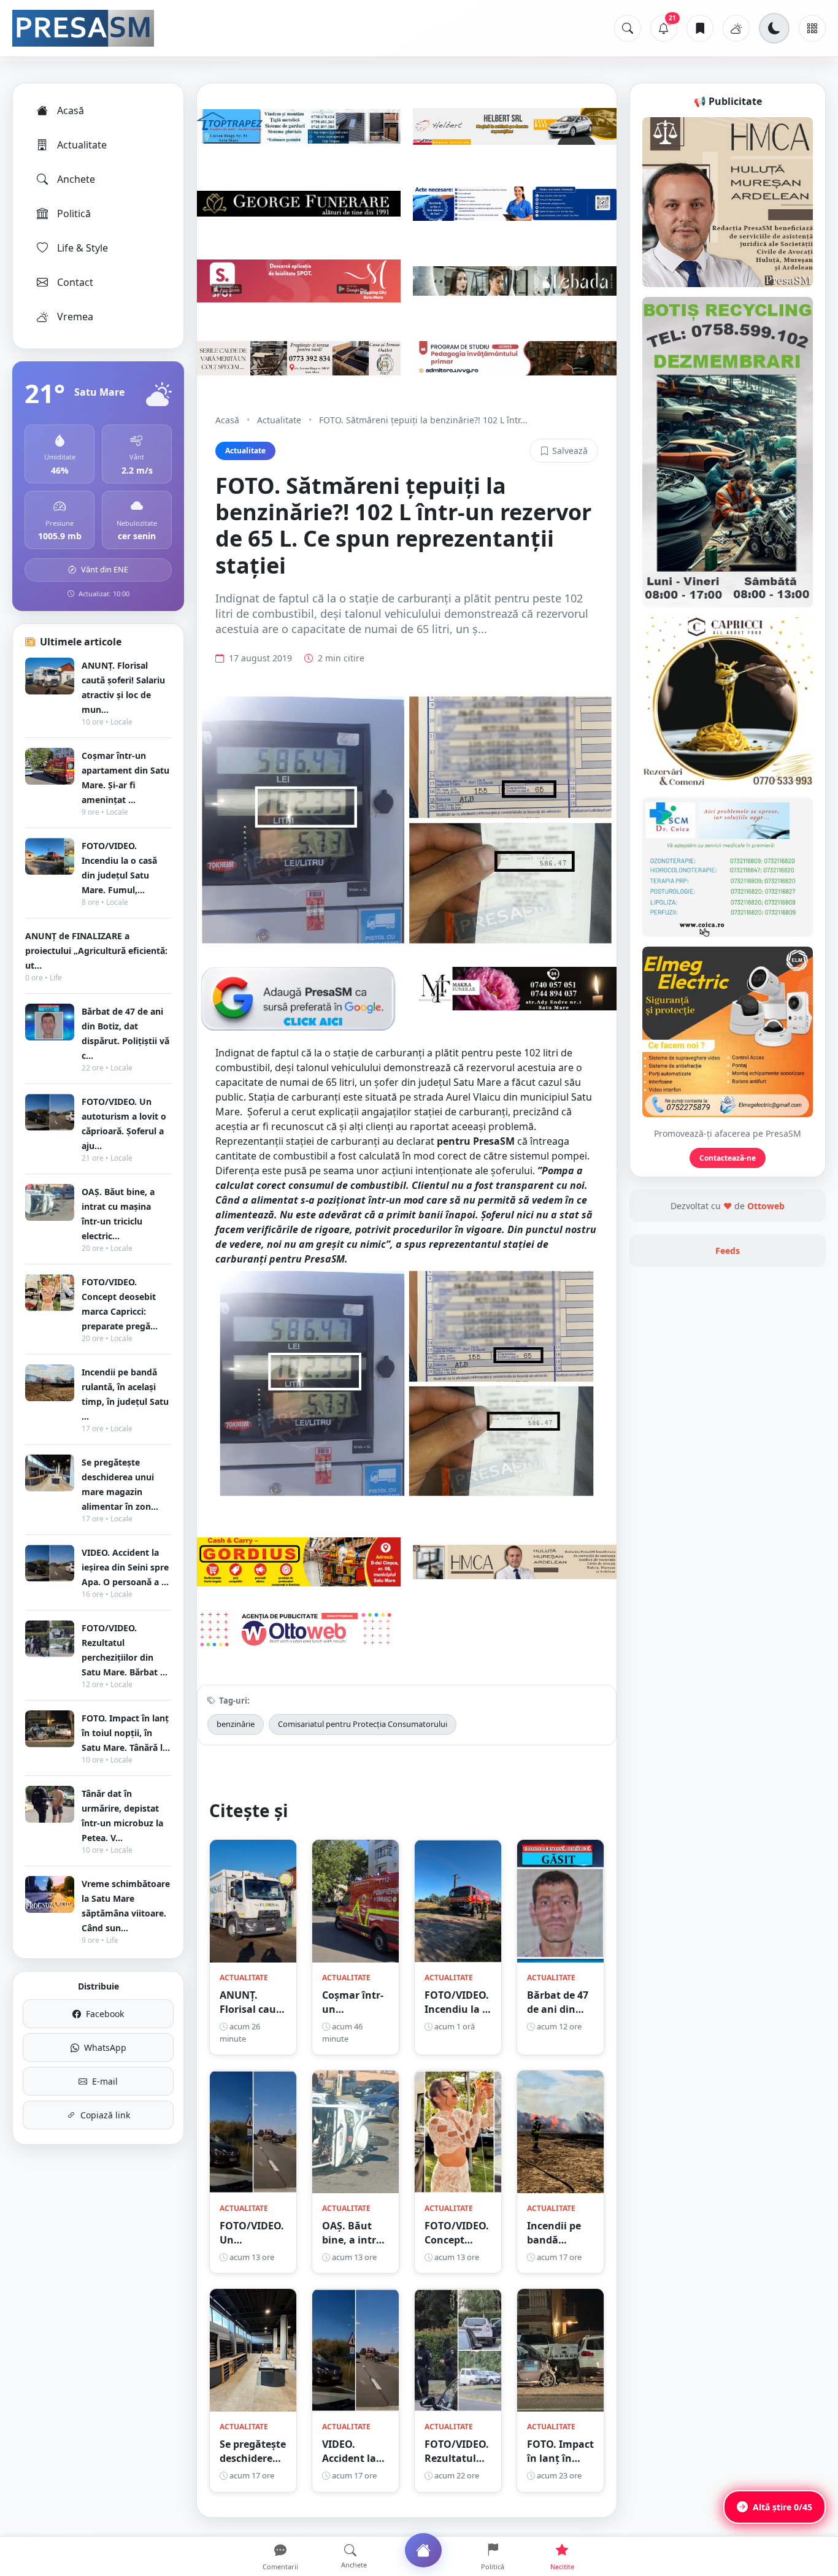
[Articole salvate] (700, 28)
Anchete (76, 179)
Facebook (105, 2014)
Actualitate (82, 145)
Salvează (570, 451)
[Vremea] (736, 28)
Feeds (728, 1251)
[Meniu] (812, 28)
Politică (74, 213)
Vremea (75, 317)
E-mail (105, 2081)
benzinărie (236, 1724)
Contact (75, 282)
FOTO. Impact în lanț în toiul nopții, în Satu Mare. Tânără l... (126, 1733)
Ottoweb (766, 1206)
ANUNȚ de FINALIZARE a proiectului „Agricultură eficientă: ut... (96, 951)
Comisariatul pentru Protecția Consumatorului (363, 1724)
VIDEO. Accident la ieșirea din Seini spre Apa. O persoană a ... (125, 1567)
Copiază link (105, 2115)
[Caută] (628, 28)
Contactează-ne (728, 1158)
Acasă (71, 110)
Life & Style (83, 248)
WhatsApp (105, 2047)
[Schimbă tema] (774, 28)
